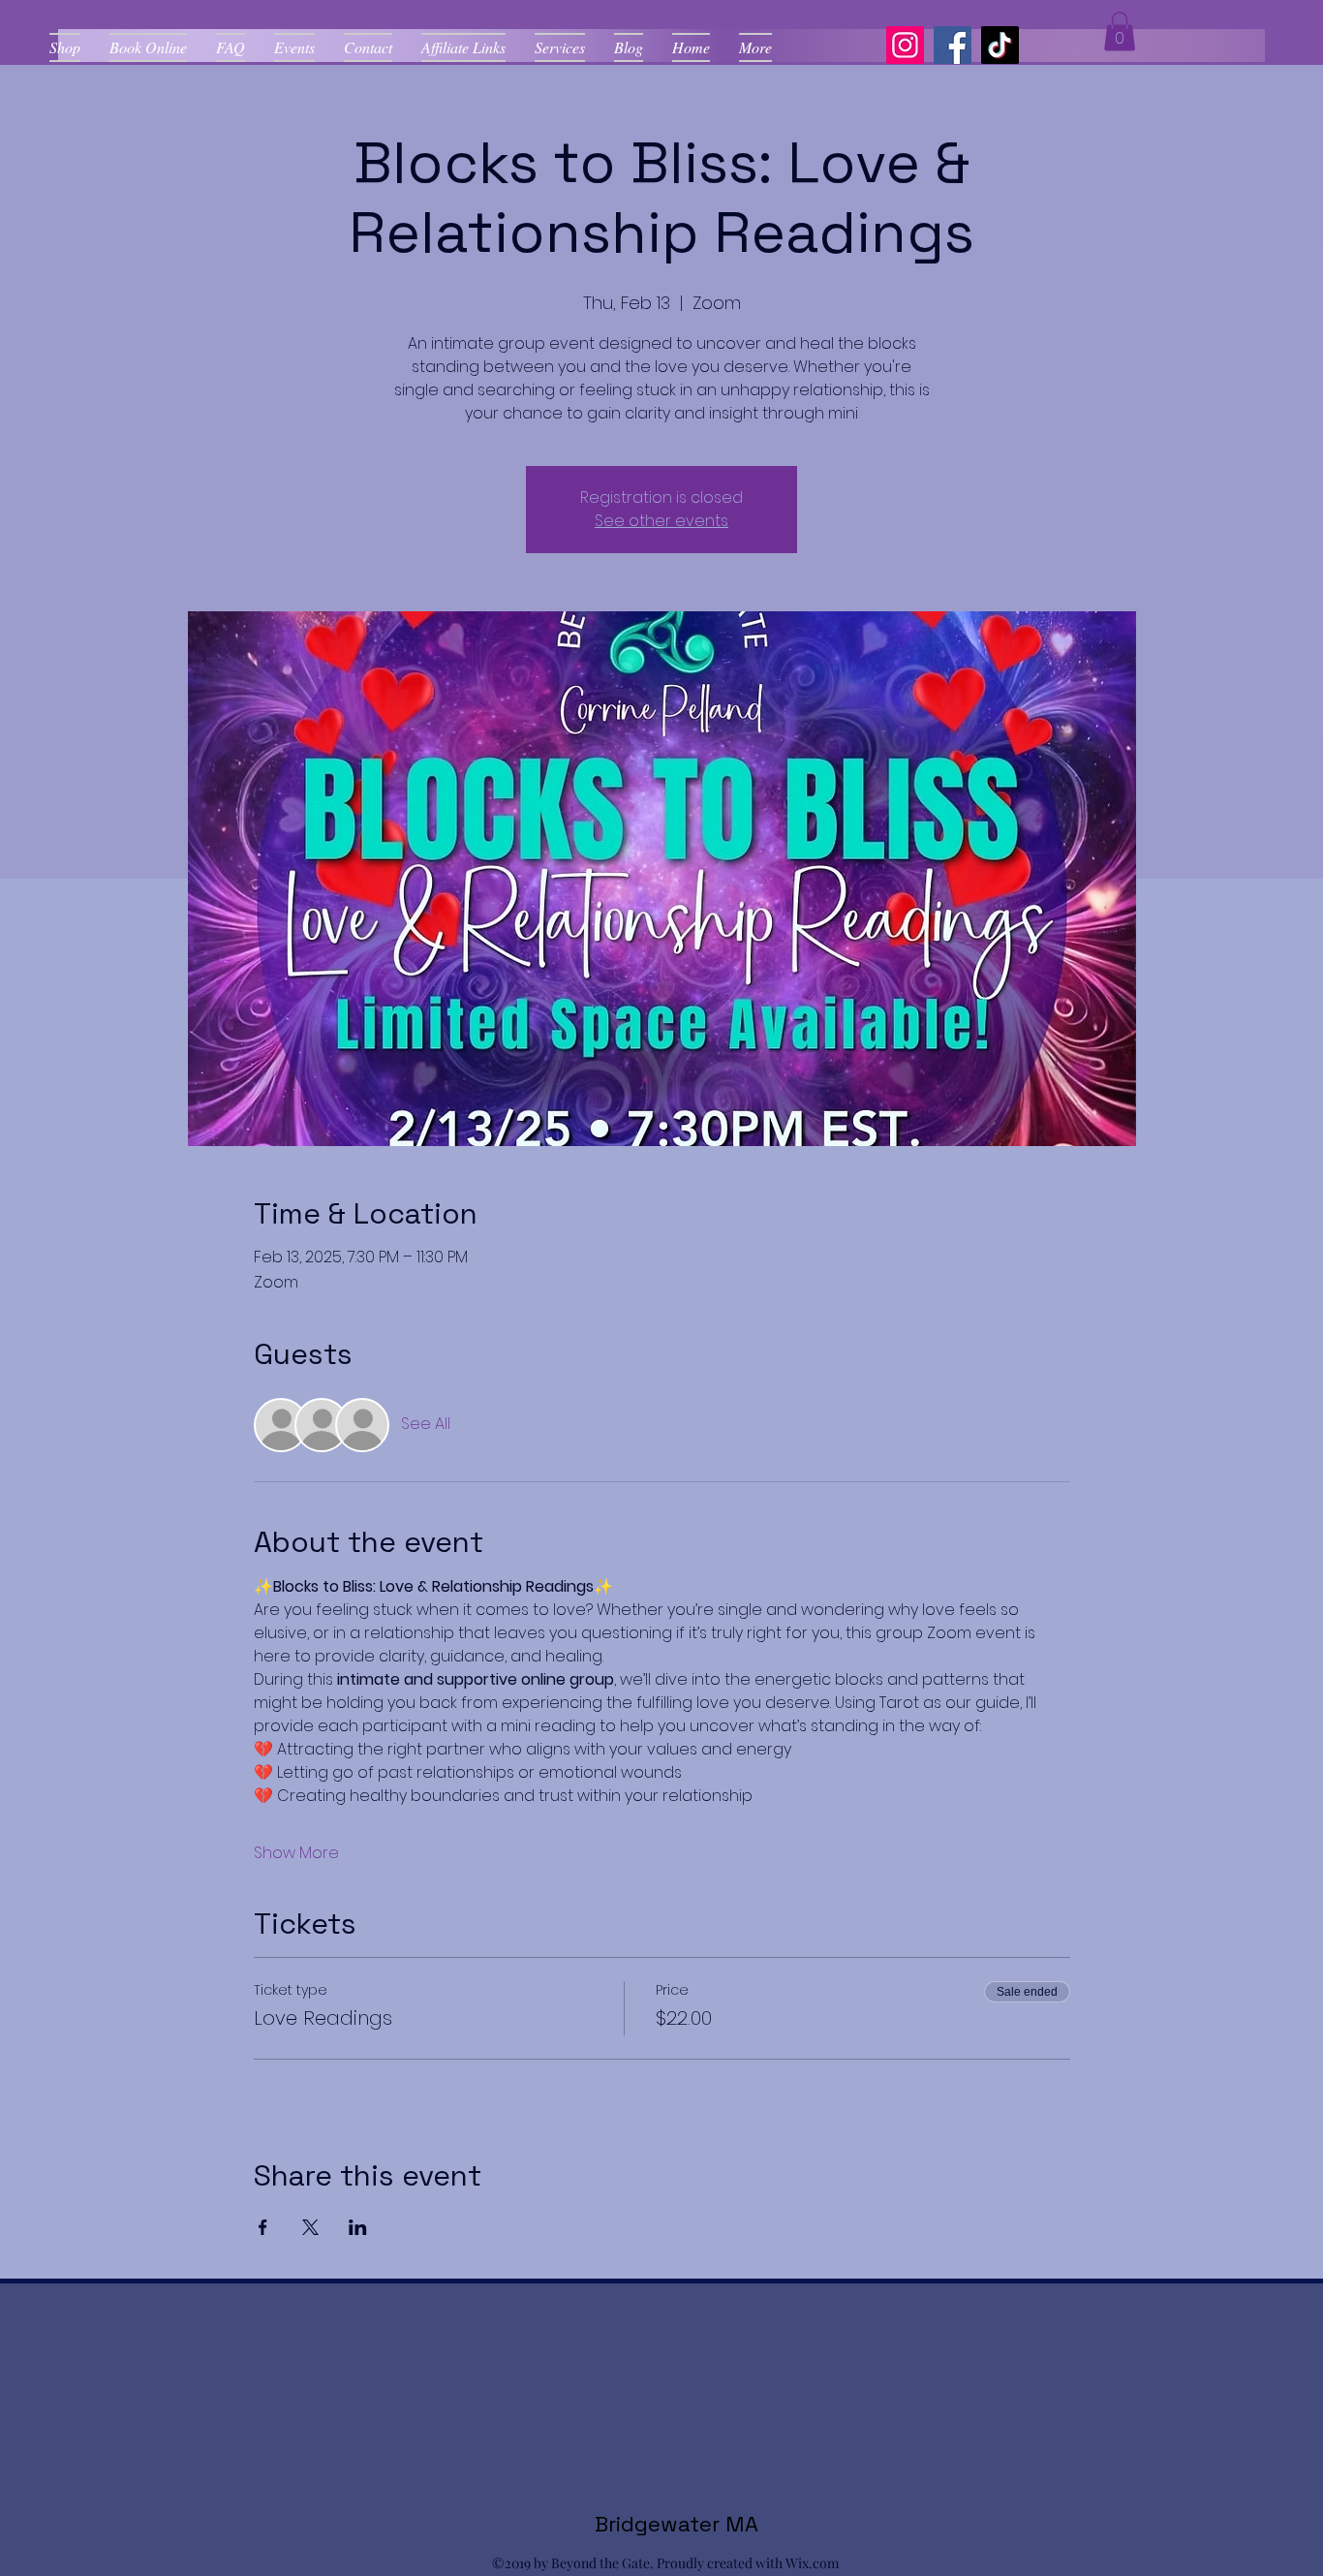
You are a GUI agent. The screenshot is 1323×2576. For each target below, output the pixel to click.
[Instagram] (905, 45)
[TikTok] (1000, 45)
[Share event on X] (310, 2227)
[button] (1120, 31)
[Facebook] (953, 45)
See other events (661, 521)
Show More (296, 1853)
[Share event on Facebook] (263, 2227)
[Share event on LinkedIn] (358, 2227)
